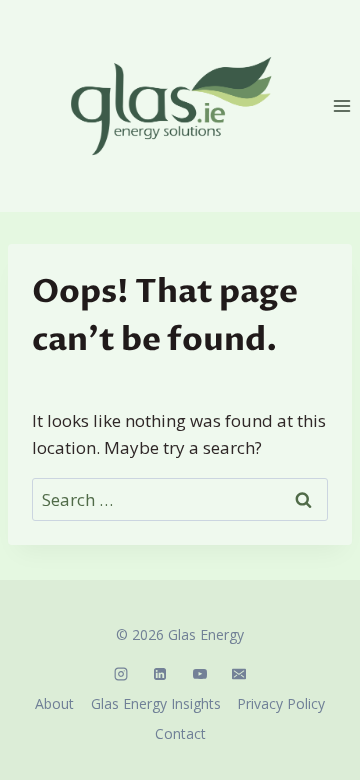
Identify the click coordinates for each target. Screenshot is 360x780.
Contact (180, 733)
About (54, 703)
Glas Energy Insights (156, 703)
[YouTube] (200, 674)
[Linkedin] (160, 674)
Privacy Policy (281, 703)
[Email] (239, 674)
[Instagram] (121, 674)
